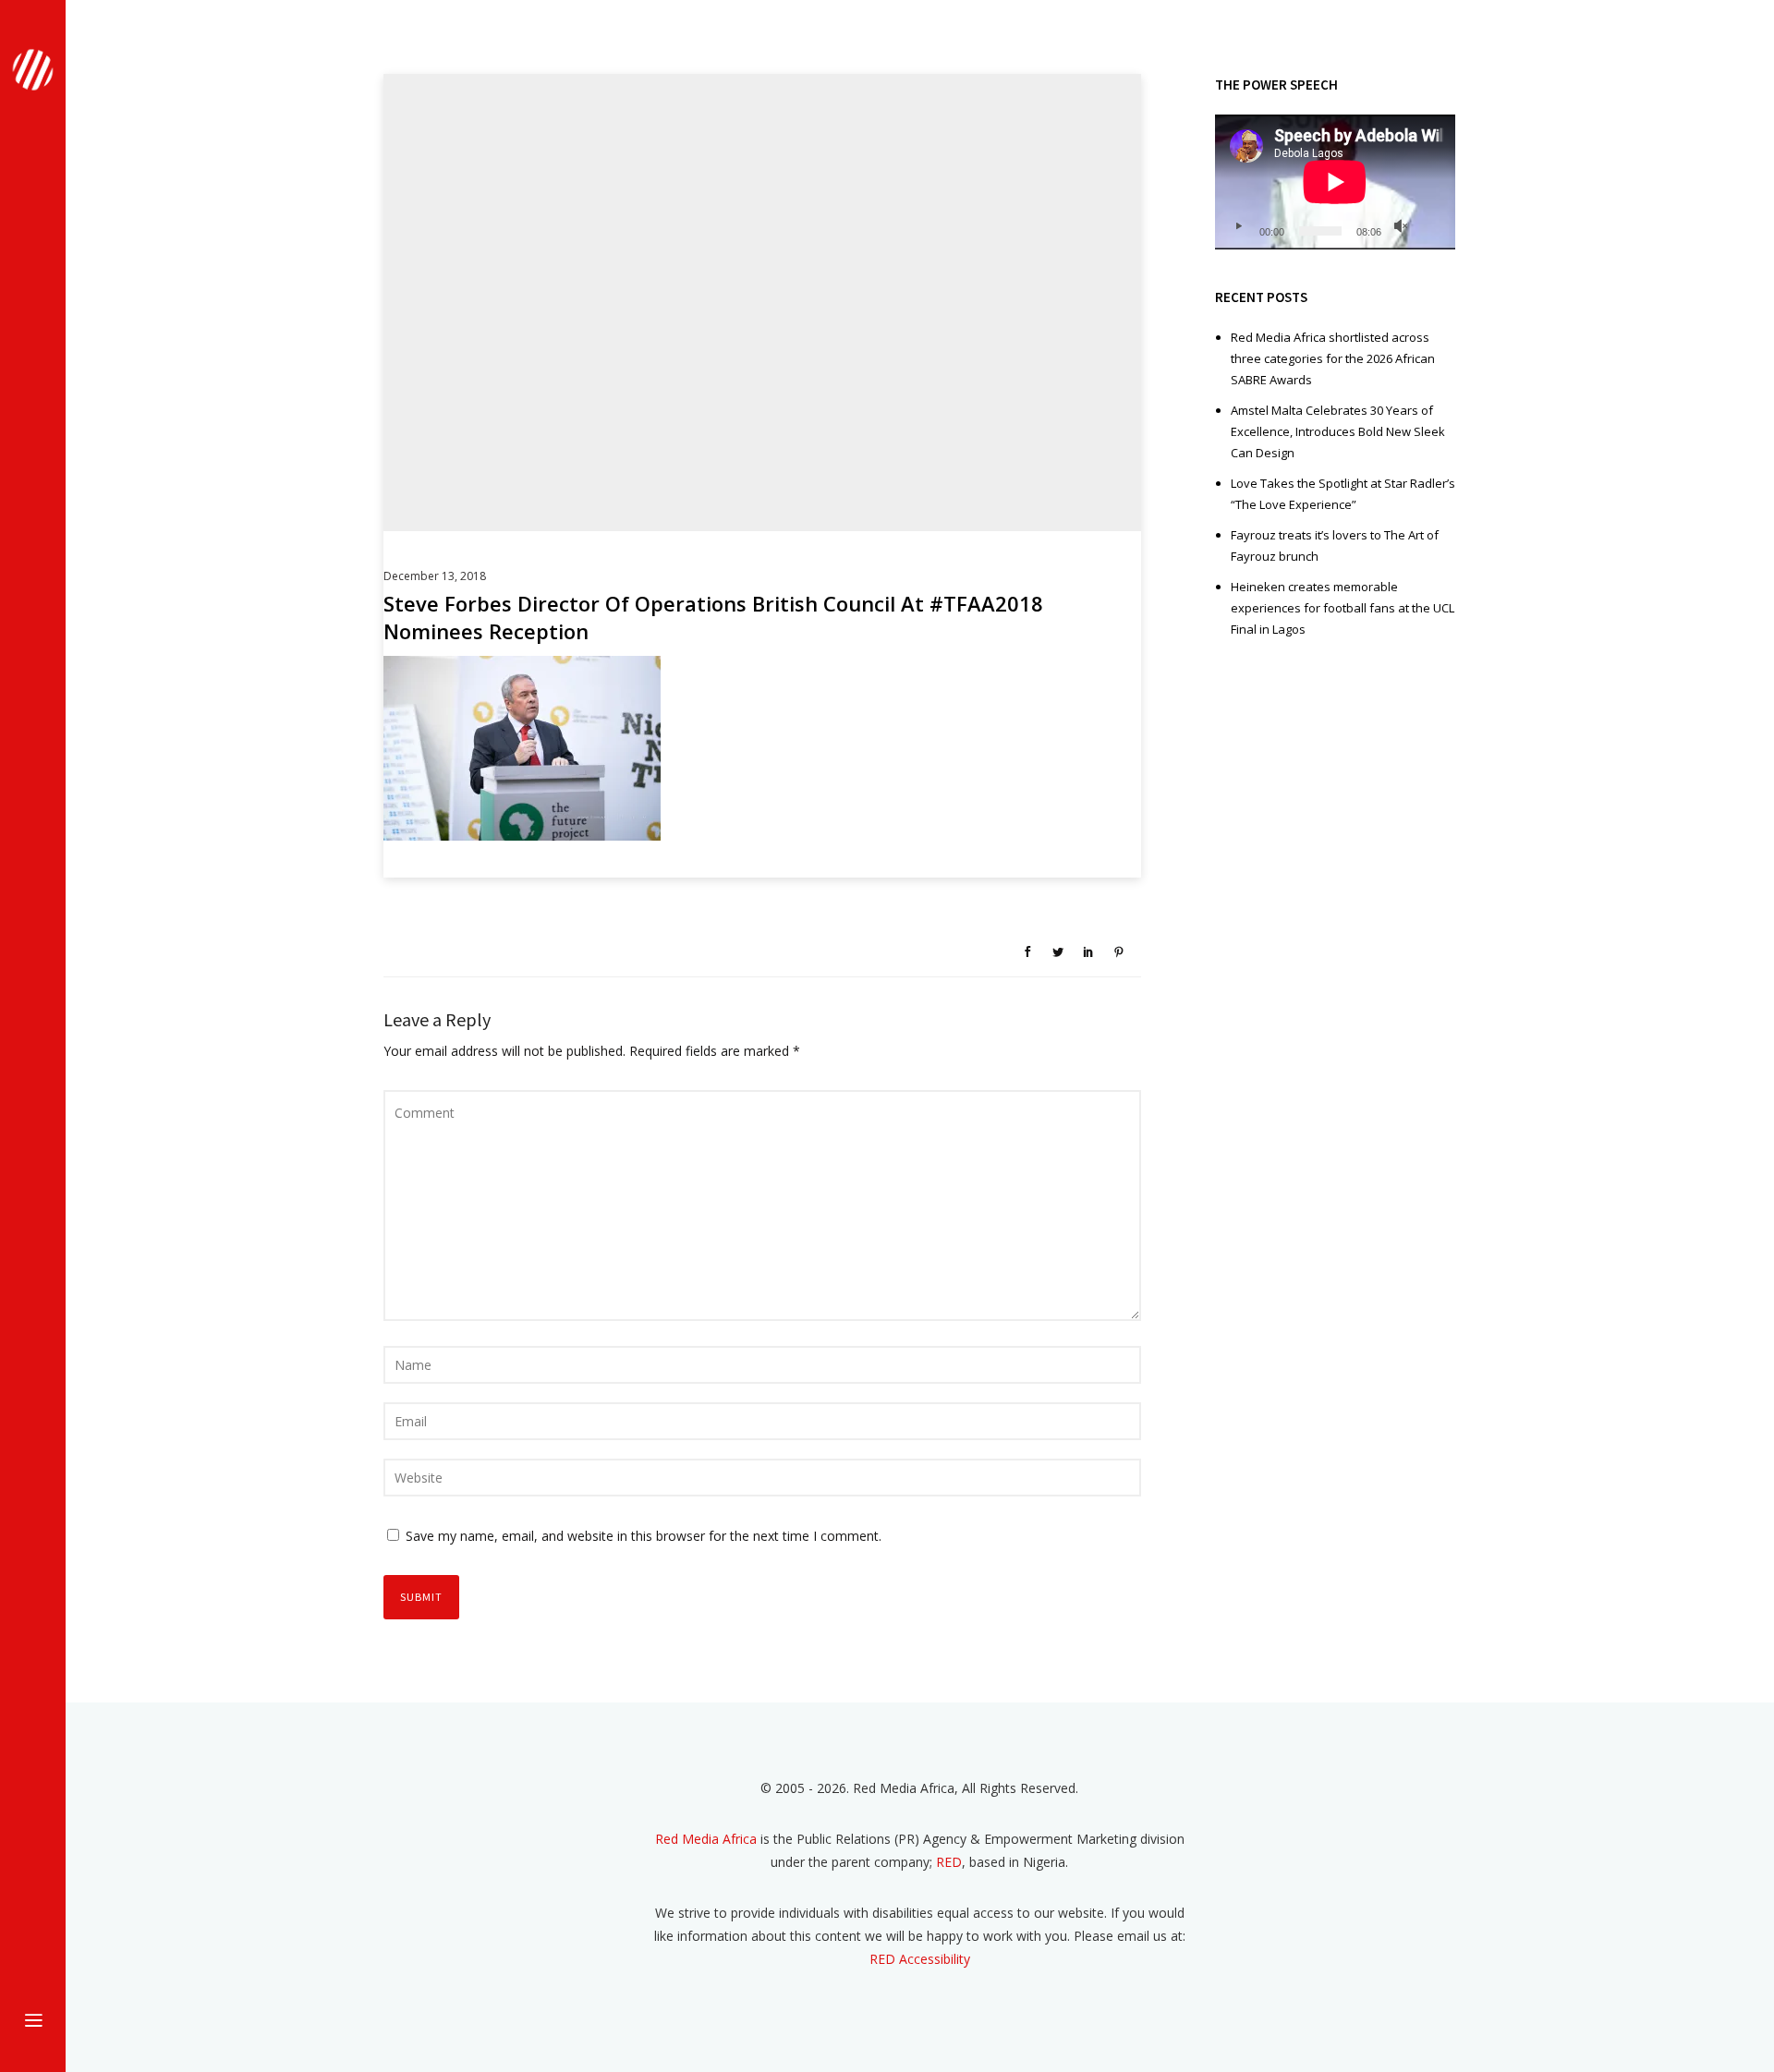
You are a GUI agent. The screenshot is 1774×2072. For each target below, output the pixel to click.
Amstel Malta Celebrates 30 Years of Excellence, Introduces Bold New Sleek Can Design (1338, 431)
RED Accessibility (920, 1959)
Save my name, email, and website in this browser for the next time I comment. (644, 1536)
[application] (1335, 182)
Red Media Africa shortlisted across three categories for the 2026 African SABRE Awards (1333, 358)
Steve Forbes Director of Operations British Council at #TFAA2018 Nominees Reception (713, 617)
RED (949, 1862)
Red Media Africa (706, 1839)
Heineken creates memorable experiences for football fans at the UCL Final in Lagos (1343, 608)
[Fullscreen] (1430, 226)
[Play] (1238, 226)
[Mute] (1401, 226)
